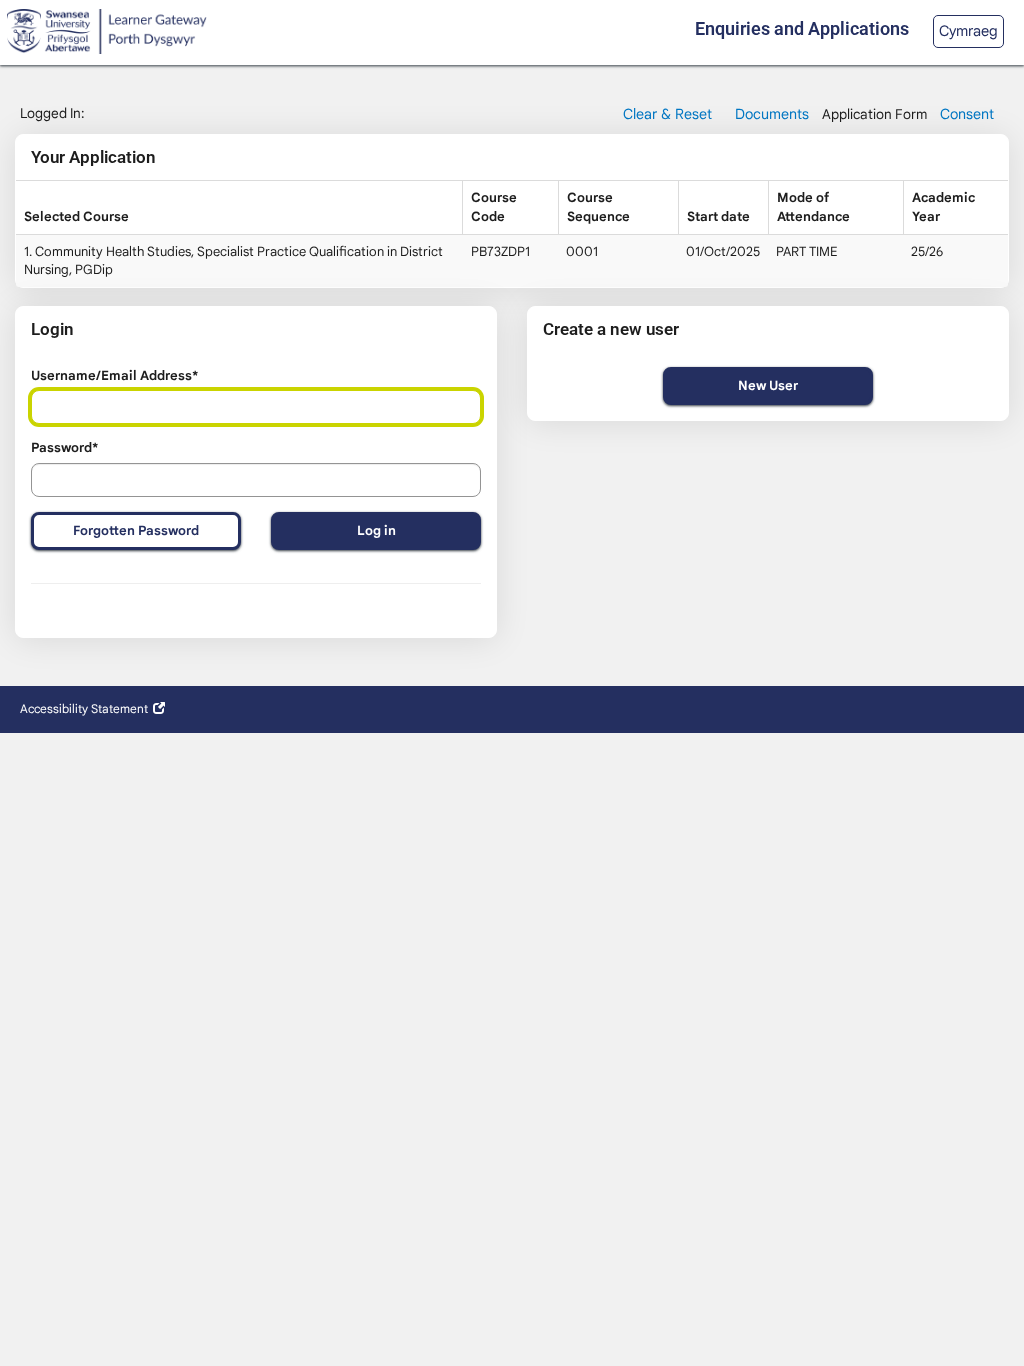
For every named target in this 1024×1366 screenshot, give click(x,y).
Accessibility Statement (84, 708)
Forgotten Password (136, 530)
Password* (64, 447)
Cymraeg (968, 31)
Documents (772, 114)
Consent (967, 114)
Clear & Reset (667, 114)
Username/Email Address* (114, 375)
